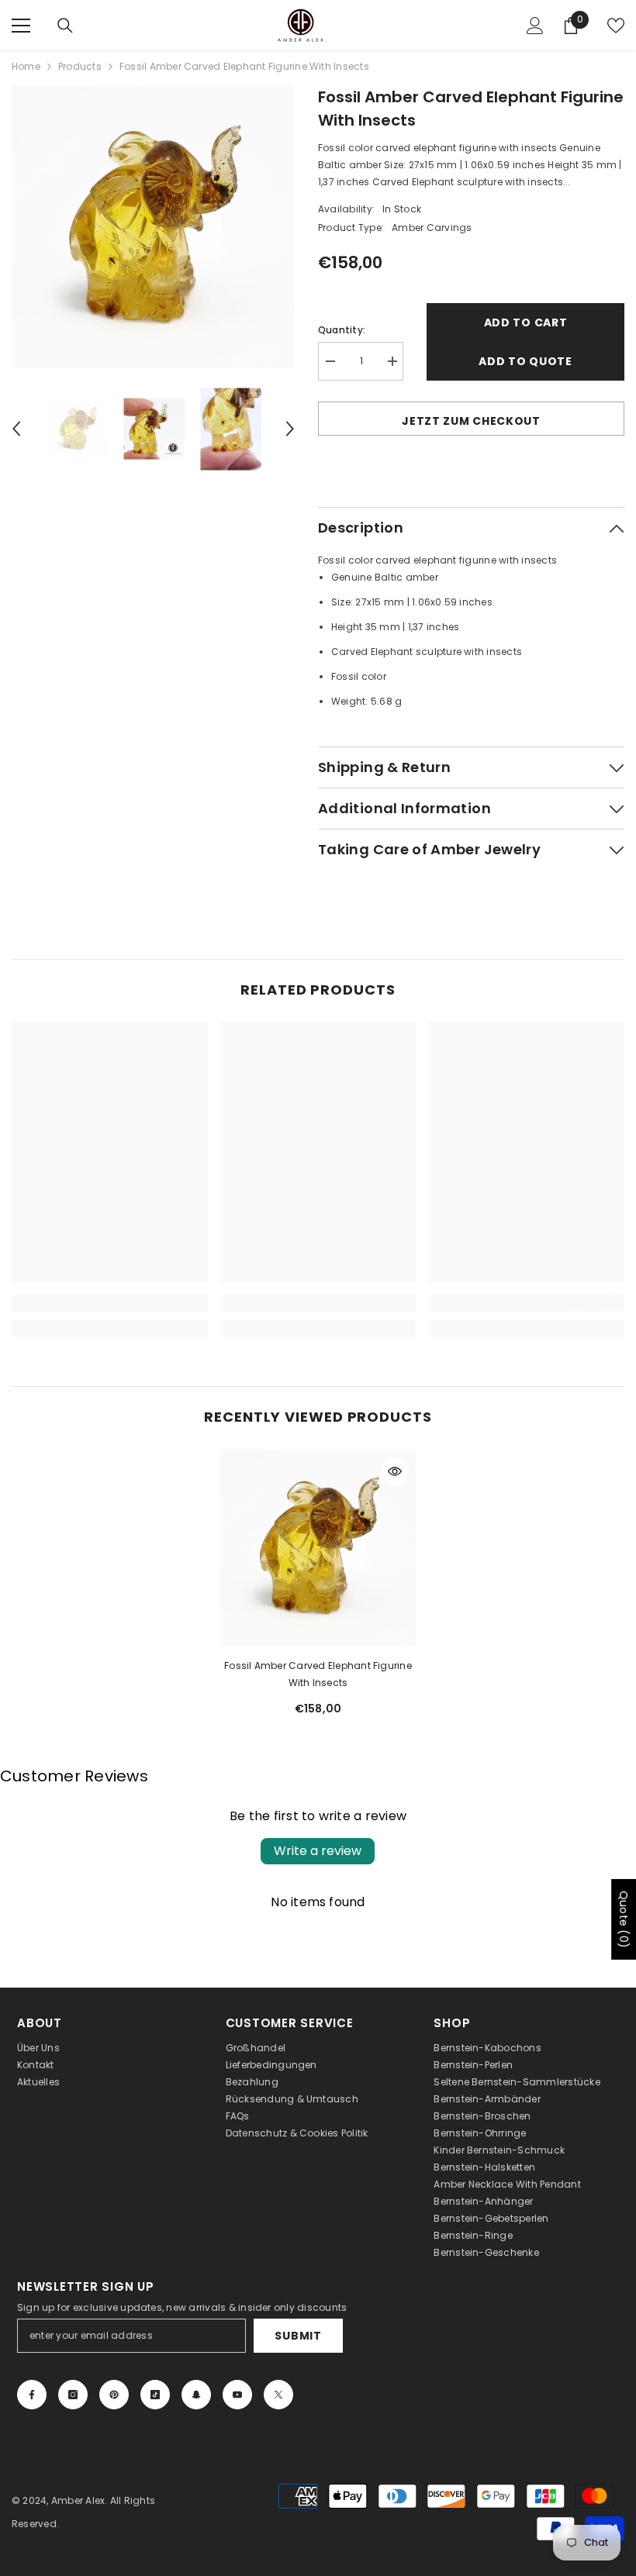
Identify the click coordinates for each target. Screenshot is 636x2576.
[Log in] (535, 26)
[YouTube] (237, 2395)
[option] (153, 227)
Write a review (318, 1851)
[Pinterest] (114, 2395)
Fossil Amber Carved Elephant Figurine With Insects (318, 1674)
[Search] (65, 26)
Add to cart (526, 322)
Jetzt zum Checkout (471, 421)
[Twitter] (278, 2395)
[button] (16, 429)
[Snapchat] (196, 2395)
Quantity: (342, 330)
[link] (110, 1303)
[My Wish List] (616, 26)
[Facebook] (32, 2395)
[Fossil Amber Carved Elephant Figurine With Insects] (318, 1548)
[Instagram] (73, 2395)
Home (26, 66)
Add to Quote (525, 361)
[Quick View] (395, 1471)
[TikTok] (155, 2395)
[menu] (21, 26)
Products (80, 66)
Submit (298, 2336)
